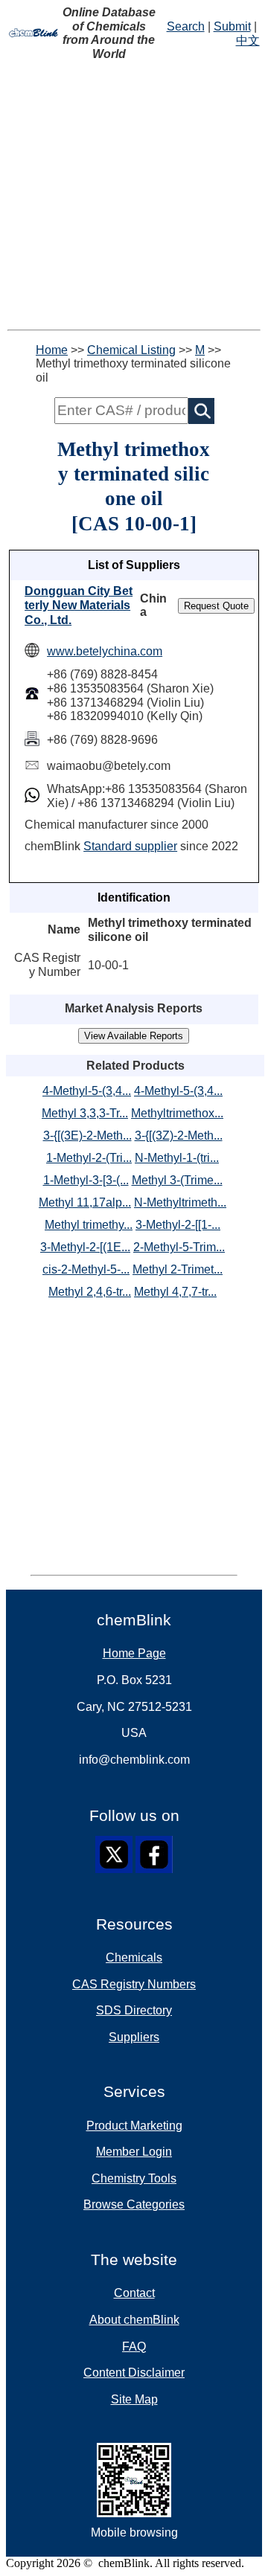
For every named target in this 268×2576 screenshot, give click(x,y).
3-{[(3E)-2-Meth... (87, 1136)
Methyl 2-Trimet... (178, 1269)
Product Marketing (134, 2126)
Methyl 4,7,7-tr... (175, 1292)
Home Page (134, 1653)
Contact (134, 2293)
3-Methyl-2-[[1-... (178, 1225)
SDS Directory (134, 2010)
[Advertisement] (134, 196)
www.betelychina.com (105, 651)
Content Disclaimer (134, 2373)
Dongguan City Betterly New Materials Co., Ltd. (79, 606)
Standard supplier (130, 846)
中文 (248, 41)
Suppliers (134, 2037)
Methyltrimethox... (177, 1113)
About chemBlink (134, 2320)
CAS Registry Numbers (134, 1984)
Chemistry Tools (134, 2178)
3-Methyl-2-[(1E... (85, 1247)
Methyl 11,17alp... (85, 1202)
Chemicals (134, 1957)
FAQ (134, 2347)
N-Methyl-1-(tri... (177, 1158)
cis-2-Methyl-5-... (86, 1269)
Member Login (134, 2152)
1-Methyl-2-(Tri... (89, 1158)
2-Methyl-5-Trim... (179, 1247)
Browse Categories (134, 2204)
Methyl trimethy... (89, 1225)
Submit (232, 26)
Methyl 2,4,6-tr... (90, 1292)
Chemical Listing (131, 350)
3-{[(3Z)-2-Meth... (179, 1136)
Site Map (134, 2399)
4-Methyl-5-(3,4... (87, 1091)
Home (52, 350)
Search (186, 26)
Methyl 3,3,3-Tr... (85, 1113)
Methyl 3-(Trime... (177, 1180)
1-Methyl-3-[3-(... (86, 1180)
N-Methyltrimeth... (180, 1202)
